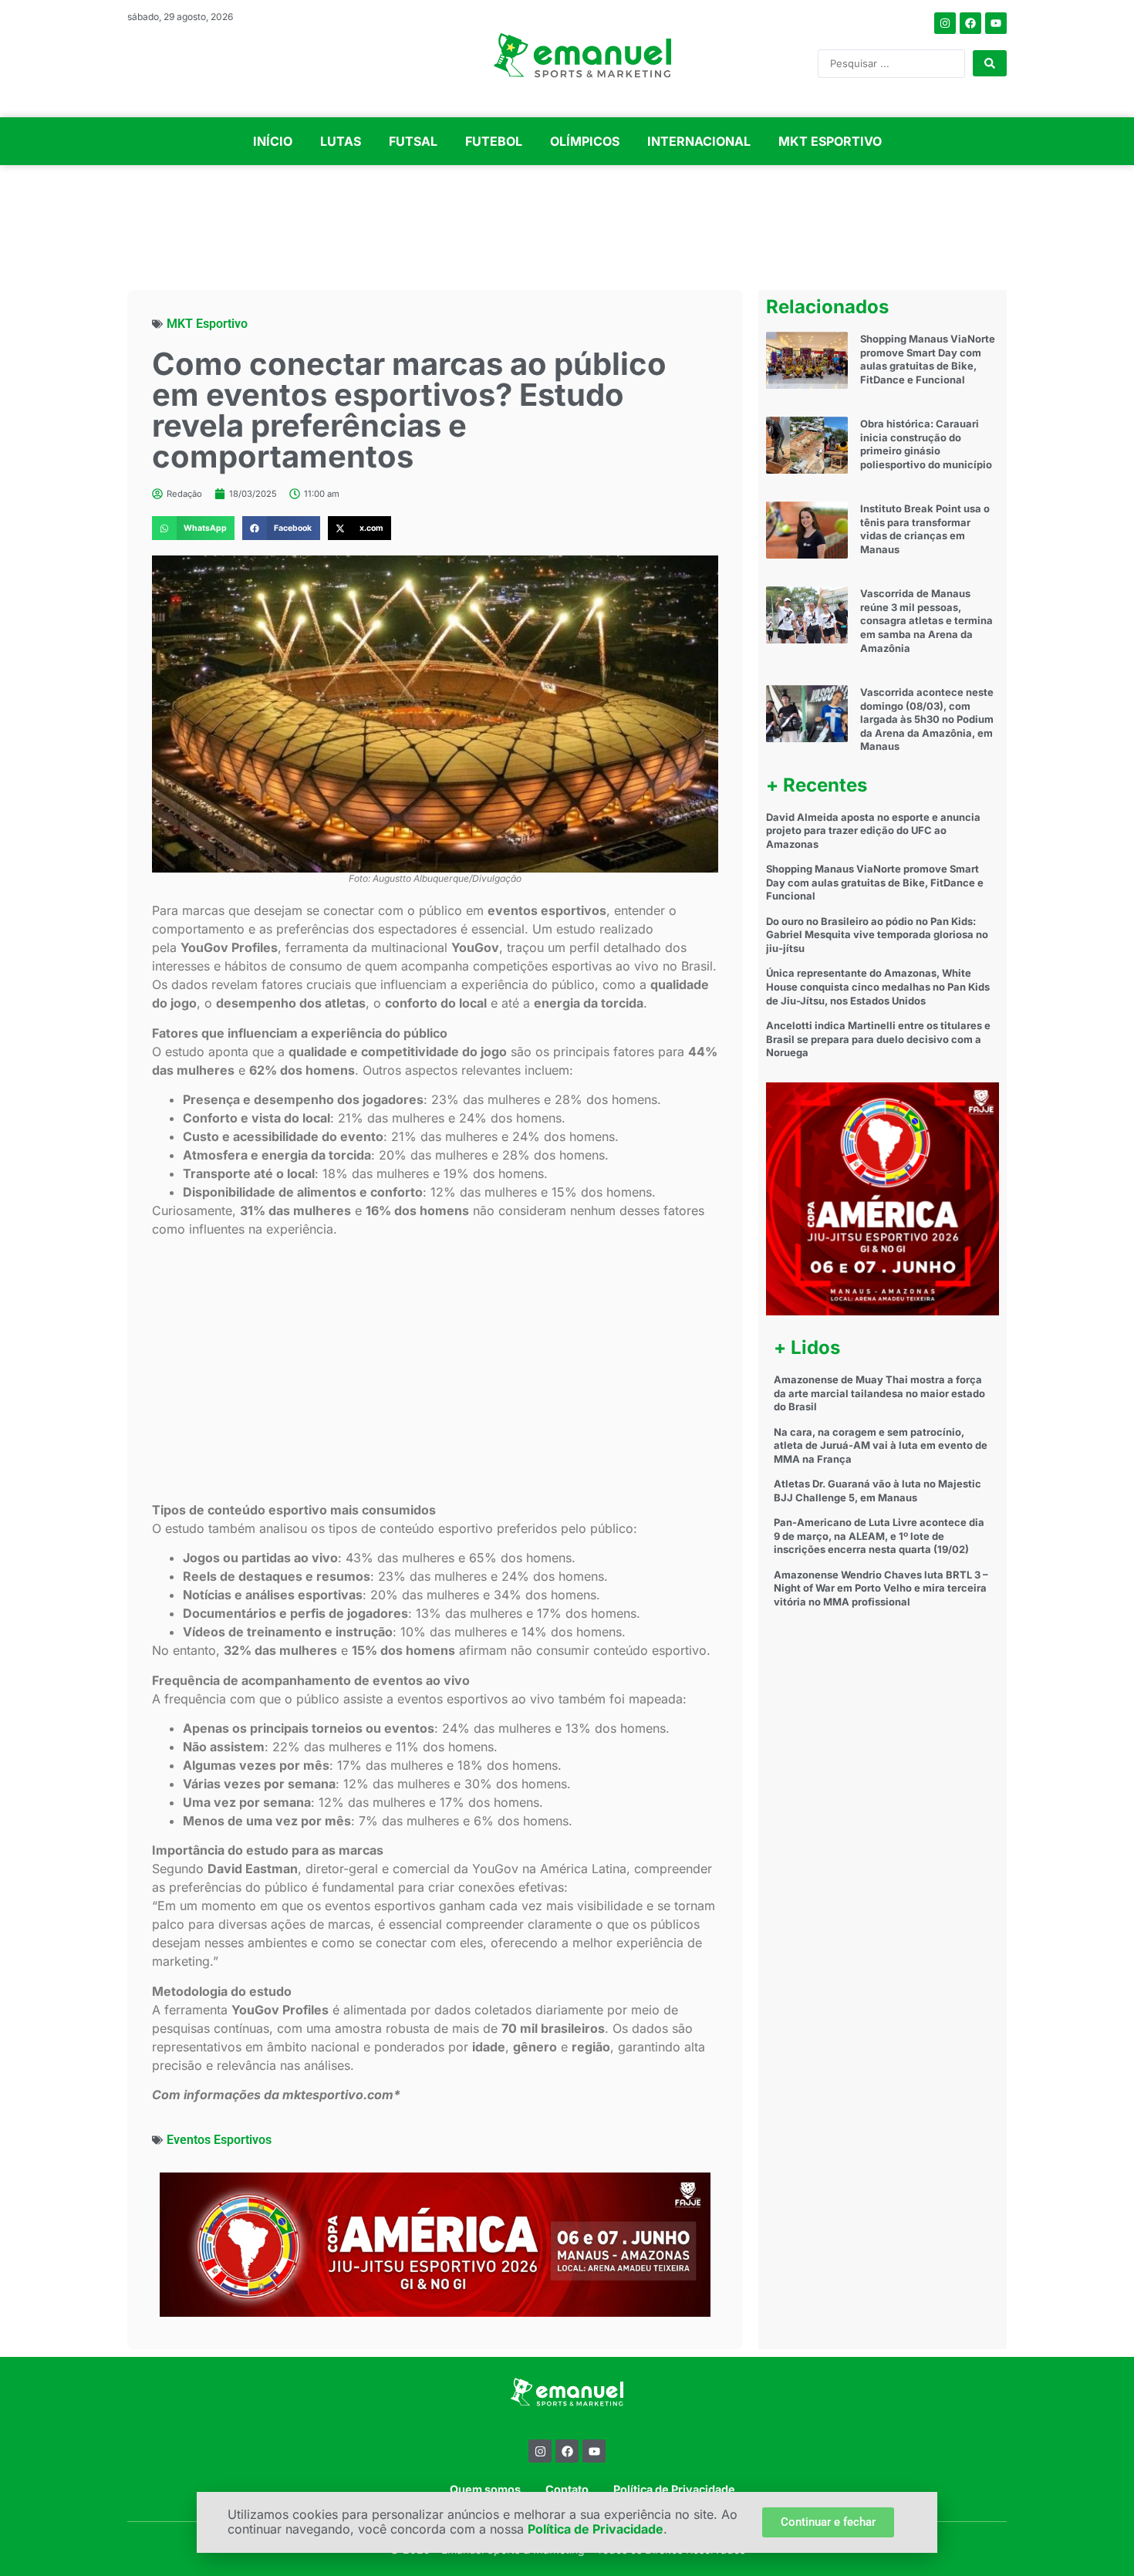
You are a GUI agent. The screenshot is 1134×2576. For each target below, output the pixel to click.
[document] (567, 1288)
